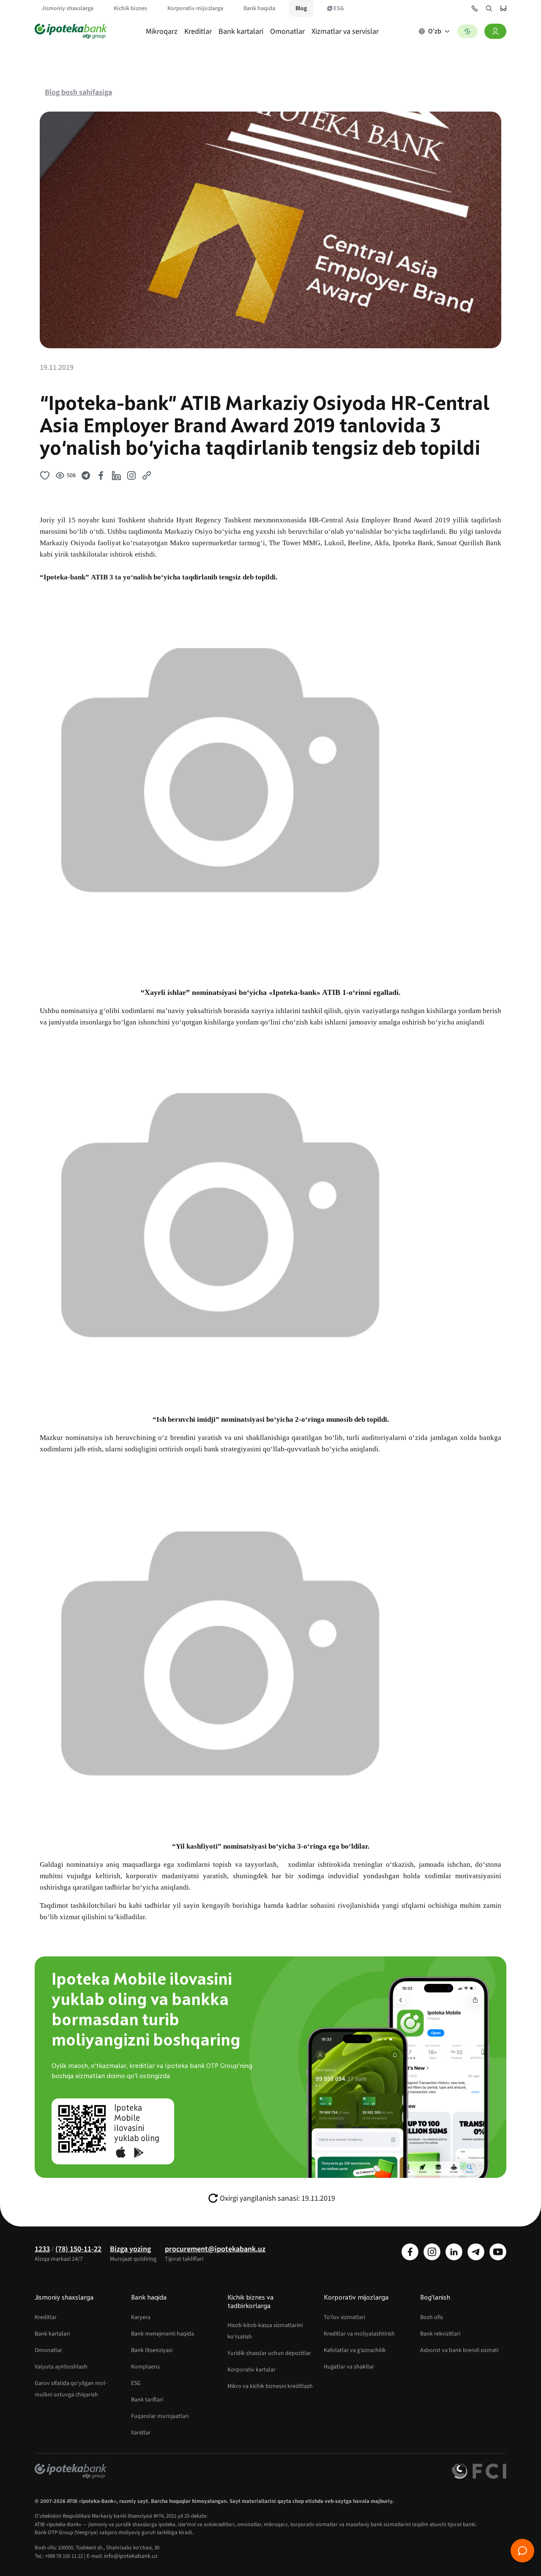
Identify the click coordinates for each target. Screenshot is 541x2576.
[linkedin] (454, 2252)
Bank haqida (259, 8)
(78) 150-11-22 (78, 2249)
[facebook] (410, 2252)
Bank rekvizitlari (440, 2334)
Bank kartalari (241, 31)
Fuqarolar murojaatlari (160, 2416)
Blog (301, 8)
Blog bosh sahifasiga (78, 92)
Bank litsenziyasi (152, 2350)
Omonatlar (287, 31)
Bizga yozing (130, 2249)
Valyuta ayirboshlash (61, 2367)
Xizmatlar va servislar (345, 31)
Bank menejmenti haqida (163, 2334)
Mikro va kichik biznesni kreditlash (270, 2386)
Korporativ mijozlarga (195, 8)
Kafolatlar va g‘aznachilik (355, 2350)
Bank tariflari (147, 2400)
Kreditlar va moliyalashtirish (359, 2334)
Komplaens (145, 2367)
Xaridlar (141, 2433)
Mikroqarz (162, 31)
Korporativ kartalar (251, 2370)
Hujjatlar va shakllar (349, 2367)
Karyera (141, 2317)
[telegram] (476, 2252)
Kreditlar (198, 31)
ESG (339, 8)
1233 (42, 2249)
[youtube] (498, 2252)
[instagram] (432, 2252)
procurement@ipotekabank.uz (215, 2249)
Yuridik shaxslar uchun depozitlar (269, 2353)
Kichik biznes (130, 8)
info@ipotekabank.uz (131, 2556)
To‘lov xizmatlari (344, 2317)
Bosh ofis (432, 2317)
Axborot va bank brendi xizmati (459, 2350)
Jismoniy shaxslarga (67, 8)
